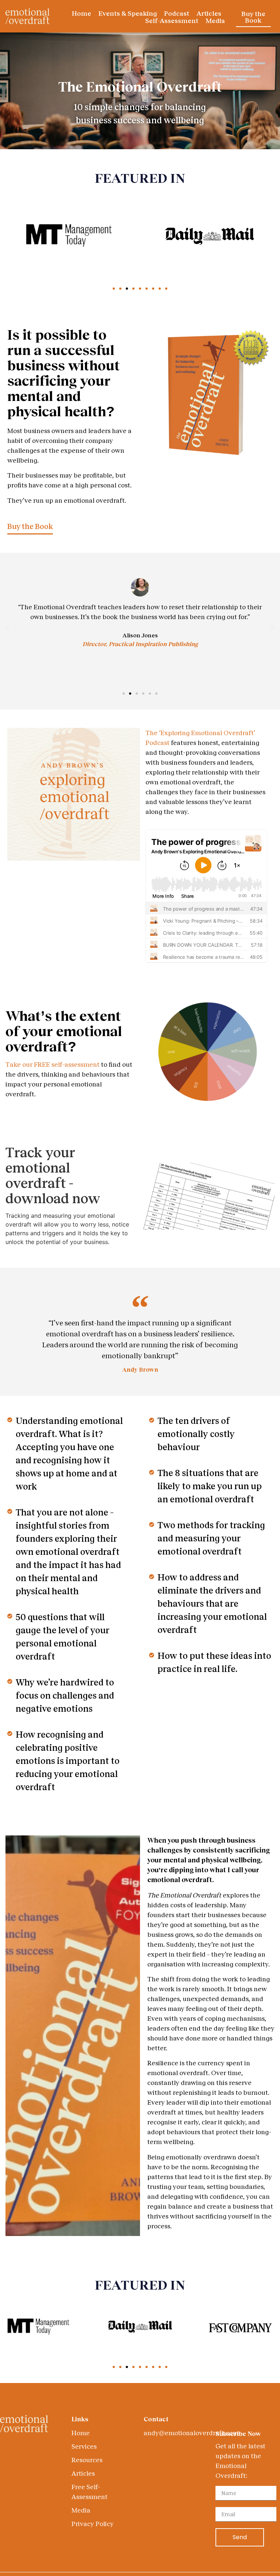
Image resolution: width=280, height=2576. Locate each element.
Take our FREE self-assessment (52, 1064)
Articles (209, 13)
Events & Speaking (128, 13)
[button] (114, 289)
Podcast (177, 13)
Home (81, 13)
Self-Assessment (172, 20)
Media (215, 20)
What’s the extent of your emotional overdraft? (64, 1031)
